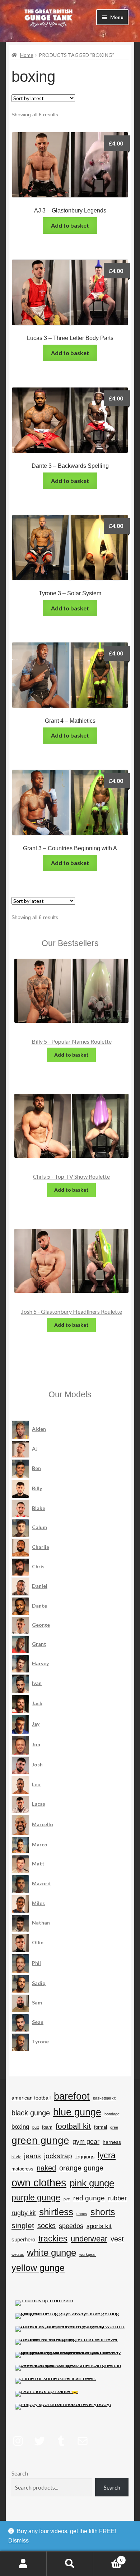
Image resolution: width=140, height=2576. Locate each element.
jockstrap (58, 2156)
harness (112, 2142)
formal (101, 2127)
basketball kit (104, 2098)
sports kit (99, 2226)
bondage (112, 2114)
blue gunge (77, 2112)
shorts (103, 2212)
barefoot (72, 2096)
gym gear (86, 2142)
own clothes (39, 2183)
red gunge (89, 2198)
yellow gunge (38, 2268)
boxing (20, 2127)
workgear (88, 2254)
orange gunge (81, 2168)
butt (36, 2127)
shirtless (56, 2212)
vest (117, 2239)
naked (46, 2168)
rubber (117, 2198)
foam (47, 2127)
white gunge (52, 2253)
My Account (23, 2564)
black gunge (31, 2113)
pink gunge (92, 2183)
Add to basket (71, 1055)
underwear (89, 2239)
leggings (85, 2156)
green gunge (40, 2140)
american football (31, 2098)
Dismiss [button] (18, 2541)
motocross (22, 2169)
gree (114, 2127)
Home (27, 55)
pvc (67, 2199)
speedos (71, 2226)
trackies (53, 2239)
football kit (73, 2126)
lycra (107, 2155)
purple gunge (36, 2198)
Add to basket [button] (70, 225)
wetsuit (18, 2254)
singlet (23, 2226)
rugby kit (24, 2213)
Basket (108, 2558)
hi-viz (16, 2157)
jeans (32, 2156)
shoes (82, 2214)
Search (20, 2473)
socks (46, 2226)
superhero (23, 2239)
